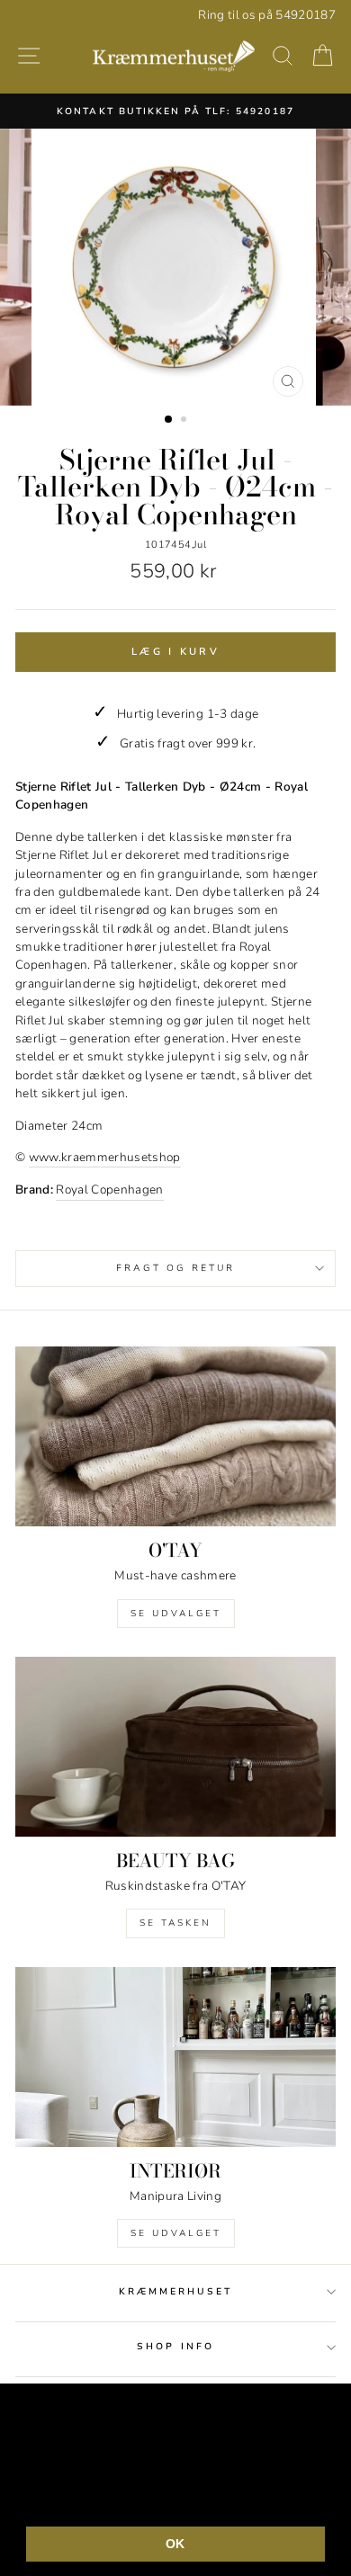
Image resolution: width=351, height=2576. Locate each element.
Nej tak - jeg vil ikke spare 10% (175, 1401)
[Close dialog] (332, 1167)
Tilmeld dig (175, 1344)
